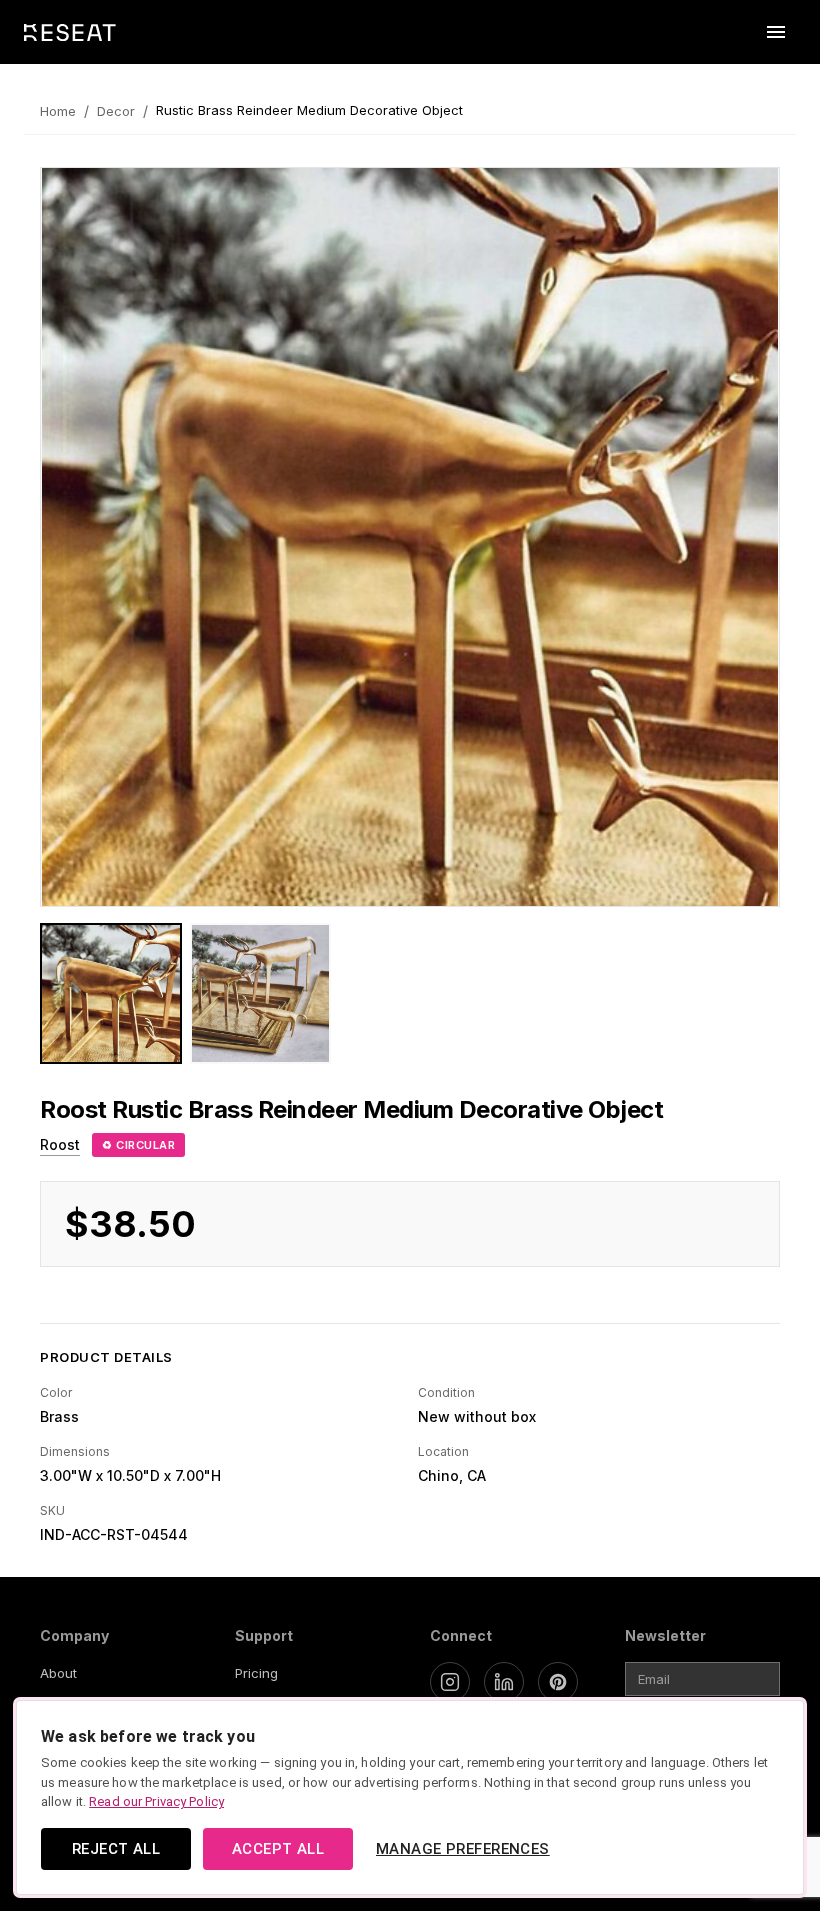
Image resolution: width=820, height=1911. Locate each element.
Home (58, 111)
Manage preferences (463, 1849)
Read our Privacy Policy (156, 1801)
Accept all (278, 1849)
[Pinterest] (558, 1682)
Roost (60, 1144)
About (58, 1673)
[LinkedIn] (504, 1682)
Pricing (256, 1673)
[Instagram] (450, 1682)
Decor (116, 111)
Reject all (116, 1849)
